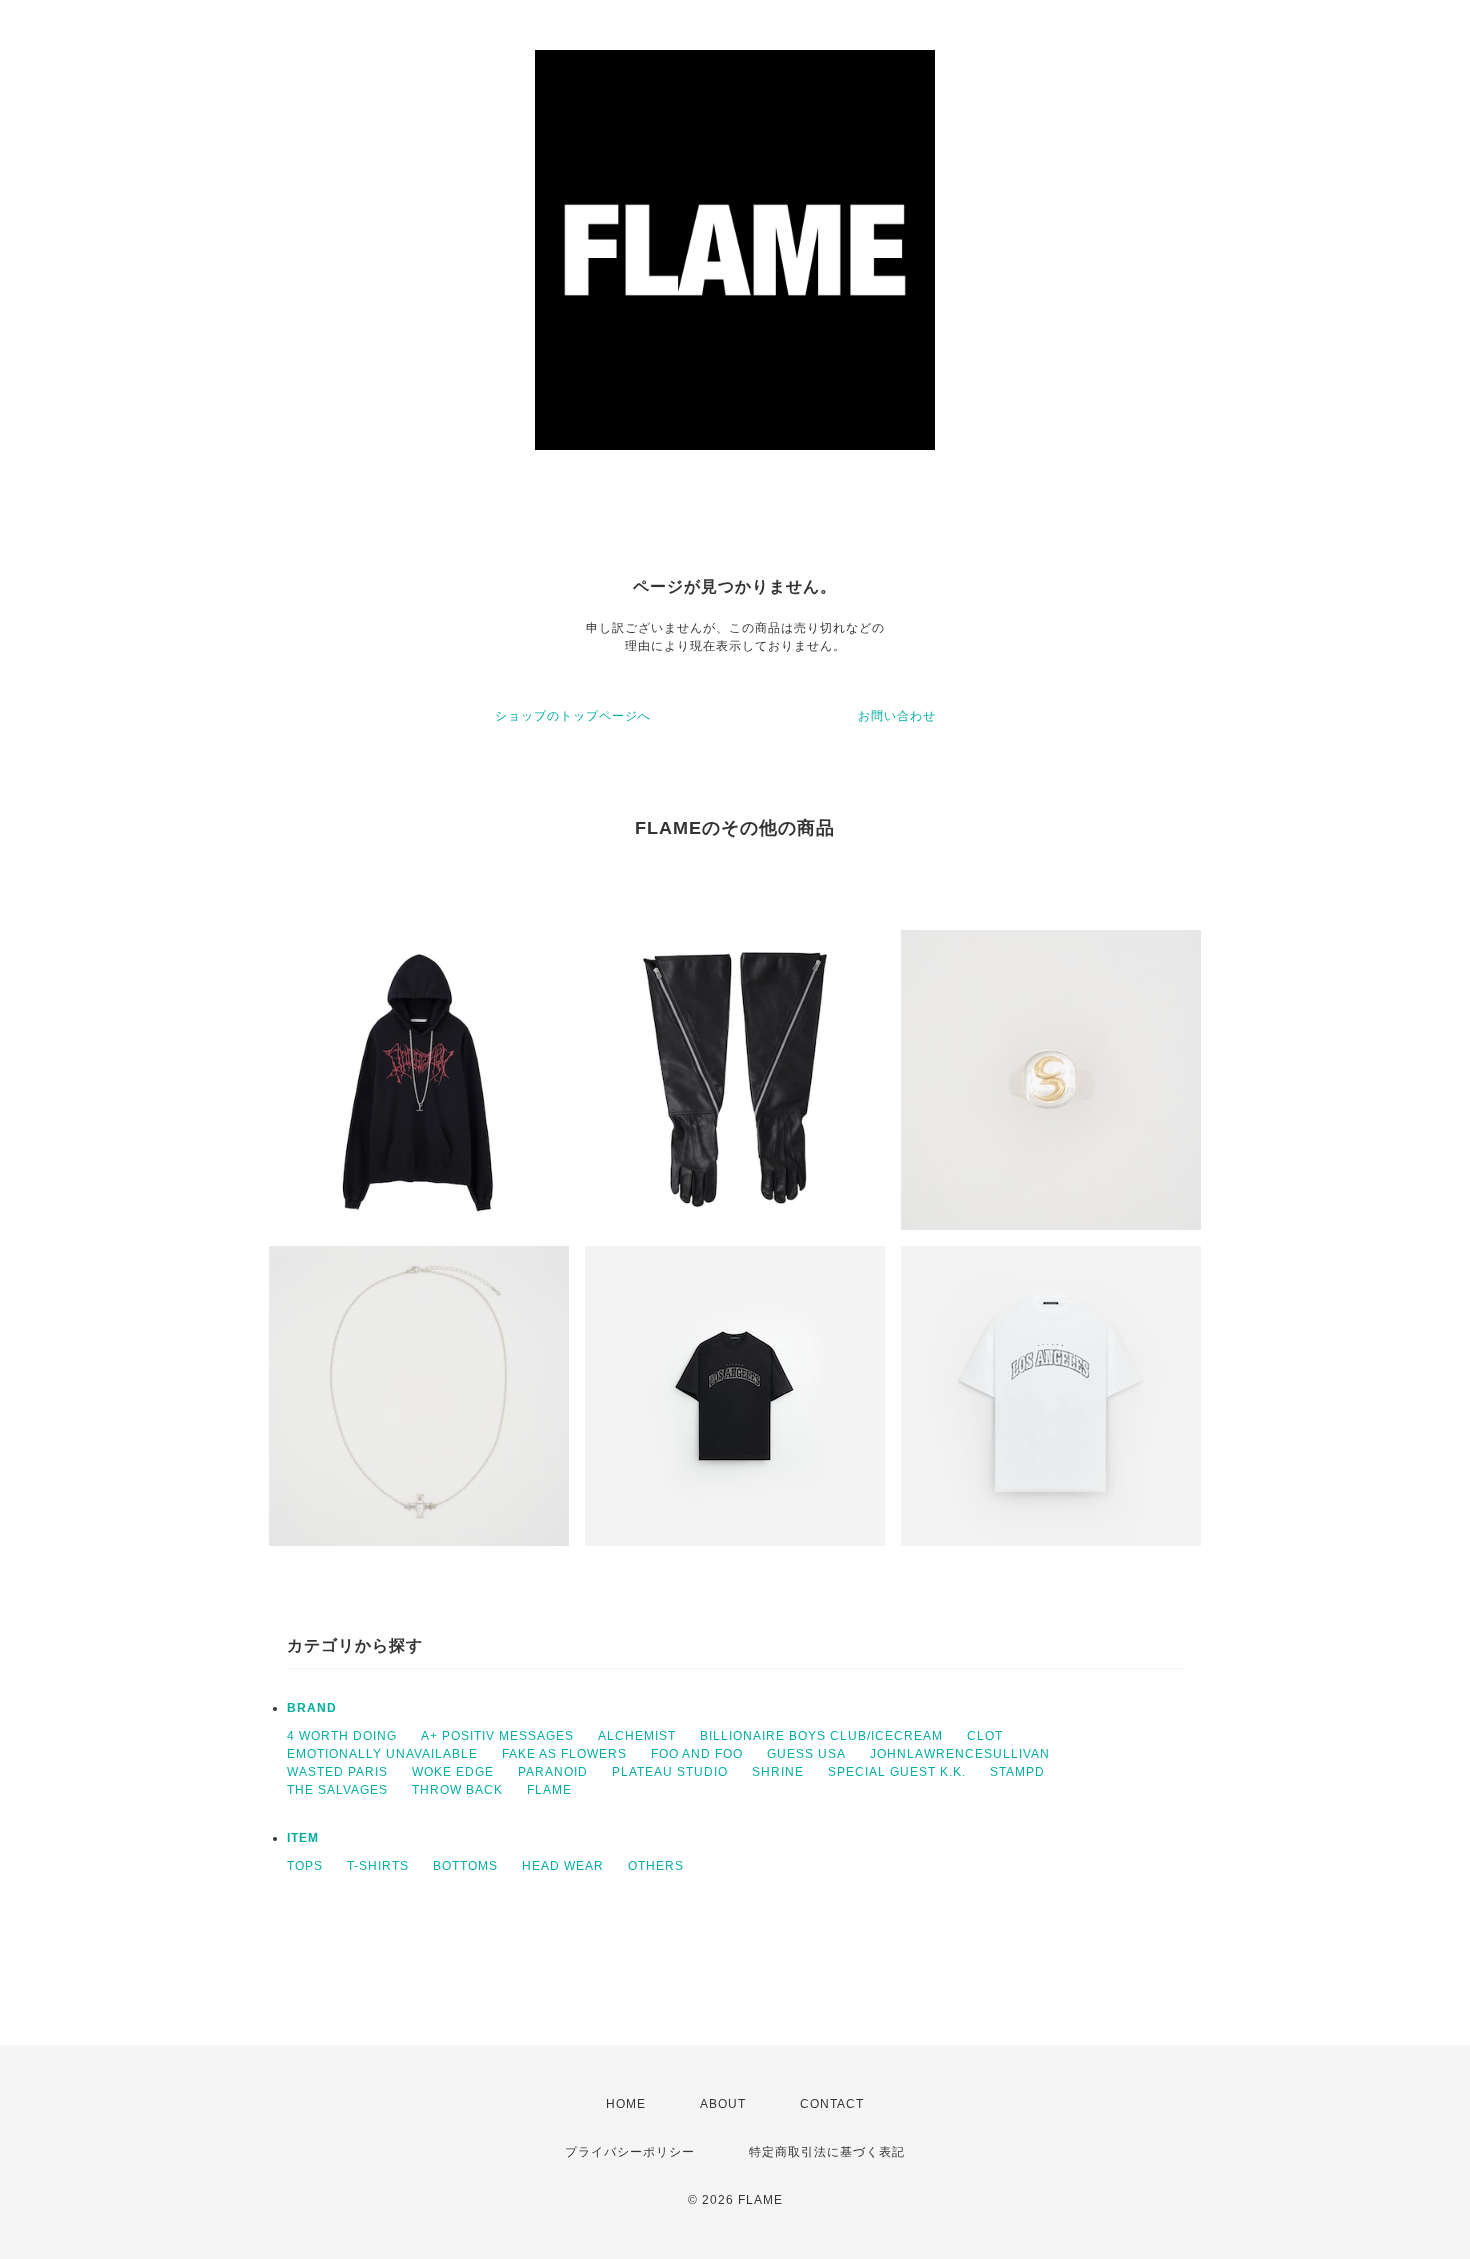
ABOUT (723, 2104)
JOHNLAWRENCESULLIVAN (960, 1754)
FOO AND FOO (697, 1754)
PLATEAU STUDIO (670, 1772)
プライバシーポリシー (630, 2152)
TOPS (305, 1866)
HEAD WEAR (563, 1866)
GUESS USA (806, 1754)
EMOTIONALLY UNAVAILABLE (382, 1754)
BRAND (312, 1708)
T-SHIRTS (378, 1866)
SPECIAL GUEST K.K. (897, 1772)
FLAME (549, 1790)
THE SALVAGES (337, 1790)
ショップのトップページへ (573, 716)
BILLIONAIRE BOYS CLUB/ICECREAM (821, 1736)
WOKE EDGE (453, 1772)
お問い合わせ (897, 716)
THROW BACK (457, 1790)
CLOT (985, 1736)
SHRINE (778, 1772)
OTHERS (656, 1866)
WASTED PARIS (337, 1772)
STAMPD (1017, 1772)
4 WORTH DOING (342, 1736)
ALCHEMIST (637, 1736)
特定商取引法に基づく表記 (827, 2152)
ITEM (303, 1838)
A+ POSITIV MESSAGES (497, 1736)
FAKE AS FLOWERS (564, 1754)
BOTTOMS (465, 1866)
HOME (626, 2104)
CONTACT (832, 2104)
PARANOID (553, 1772)
